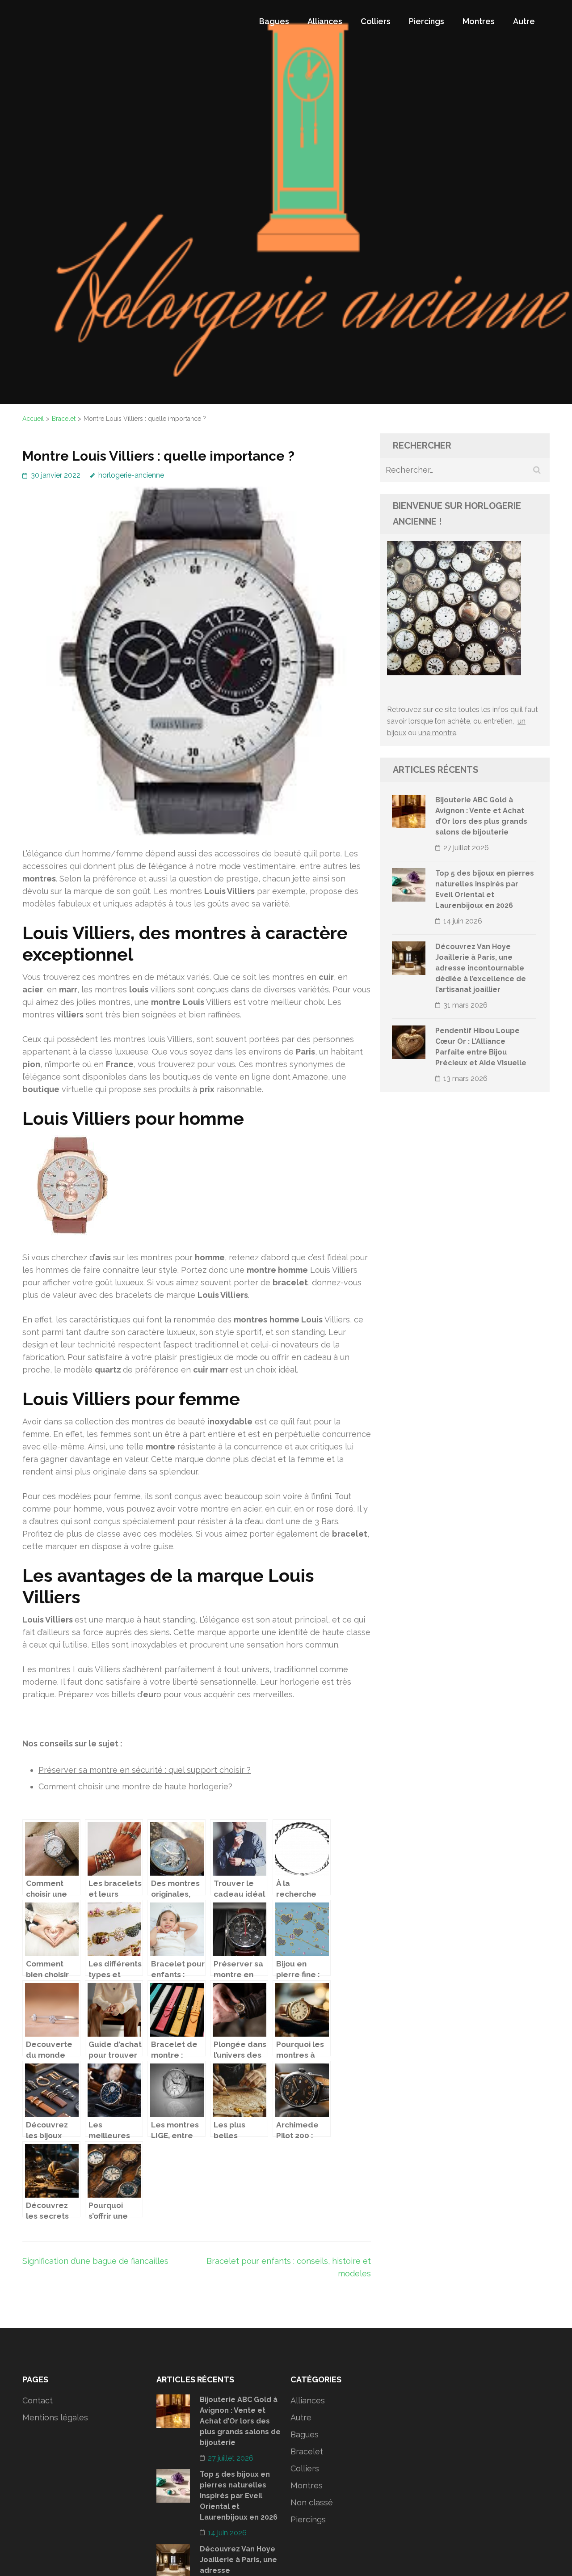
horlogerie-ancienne (131, 475)
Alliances (325, 21)
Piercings (427, 21)
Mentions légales (55, 2417)
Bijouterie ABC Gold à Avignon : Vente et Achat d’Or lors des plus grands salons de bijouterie (240, 2421)
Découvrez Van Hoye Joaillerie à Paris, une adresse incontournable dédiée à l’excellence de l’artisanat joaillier (481, 968)
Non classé (312, 2502)
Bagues (274, 21)
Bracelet (307, 2451)
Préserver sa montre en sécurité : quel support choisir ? (145, 1770)
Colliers (376, 21)
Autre (524, 21)
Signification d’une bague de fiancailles (95, 2261)
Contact (38, 2400)
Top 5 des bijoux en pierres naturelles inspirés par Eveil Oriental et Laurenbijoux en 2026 (239, 2496)
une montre (437, 733)
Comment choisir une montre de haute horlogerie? (135, 1786)
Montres (479, 21)
